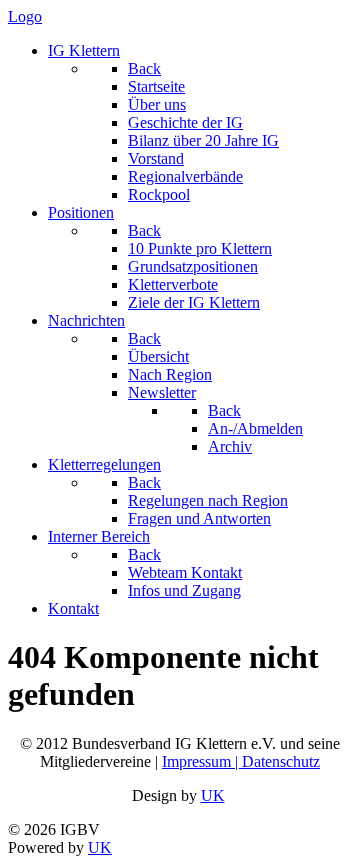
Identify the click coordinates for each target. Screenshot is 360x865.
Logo (25, 16)
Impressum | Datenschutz (241, 761)
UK (213, 795)
